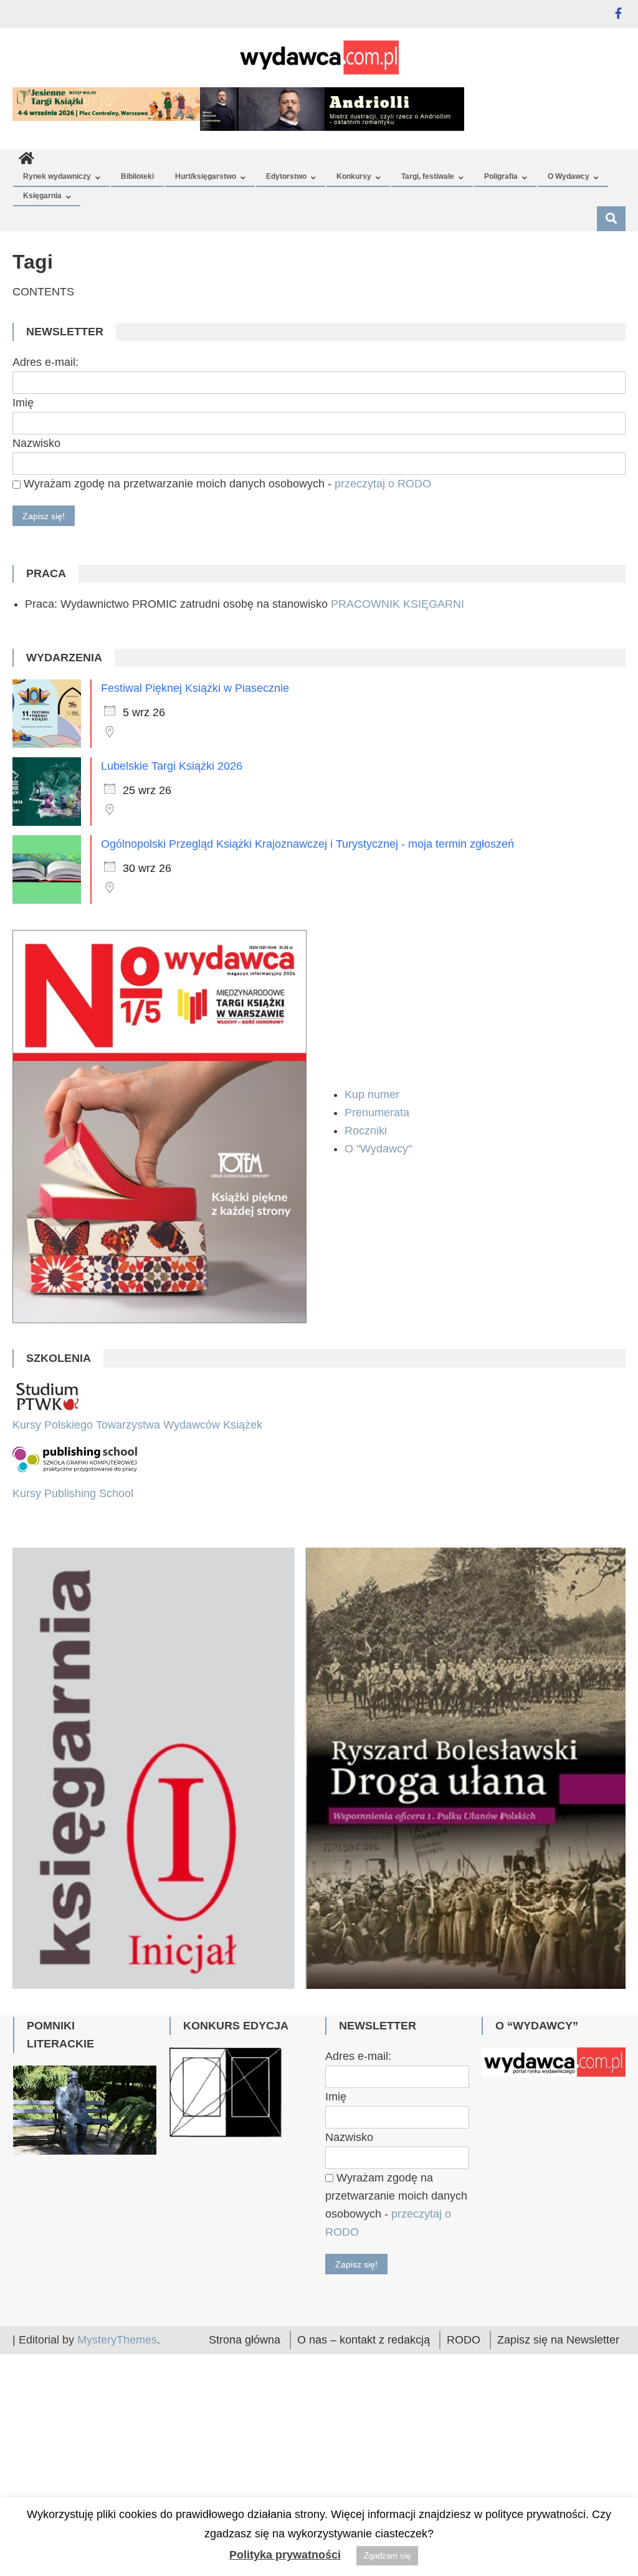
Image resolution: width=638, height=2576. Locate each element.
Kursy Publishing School (73, 1493)
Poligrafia (501, 176)
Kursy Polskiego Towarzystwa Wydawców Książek (137, 1425)
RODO (464, 2340)
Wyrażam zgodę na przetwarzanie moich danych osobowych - (226, 484)
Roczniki (367, 1131)
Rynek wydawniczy (57, 176)
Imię (23, 403)
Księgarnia (42, 196)
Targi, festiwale (428, 176)
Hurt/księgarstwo (206, 176)
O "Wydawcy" (380, 1149)
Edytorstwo (286, 176)
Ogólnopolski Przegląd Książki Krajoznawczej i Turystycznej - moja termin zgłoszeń (307, 844)
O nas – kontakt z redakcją (364, 2340)
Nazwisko (36, 443)
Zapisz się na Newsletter (558, 2340)
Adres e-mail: (45, 362)
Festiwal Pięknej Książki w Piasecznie (195, 688)
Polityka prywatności (285, 2555)
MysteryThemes (117, 2340)
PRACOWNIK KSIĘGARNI (398, 604)
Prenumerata (379, 1113)
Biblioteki (137, 176)
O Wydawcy (569, 176)
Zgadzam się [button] (387, 2556)
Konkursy (354, 176)
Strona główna (245, 2340)
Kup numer (372, 1094)
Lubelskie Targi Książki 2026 (172, 766)
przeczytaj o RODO (383, 484)
